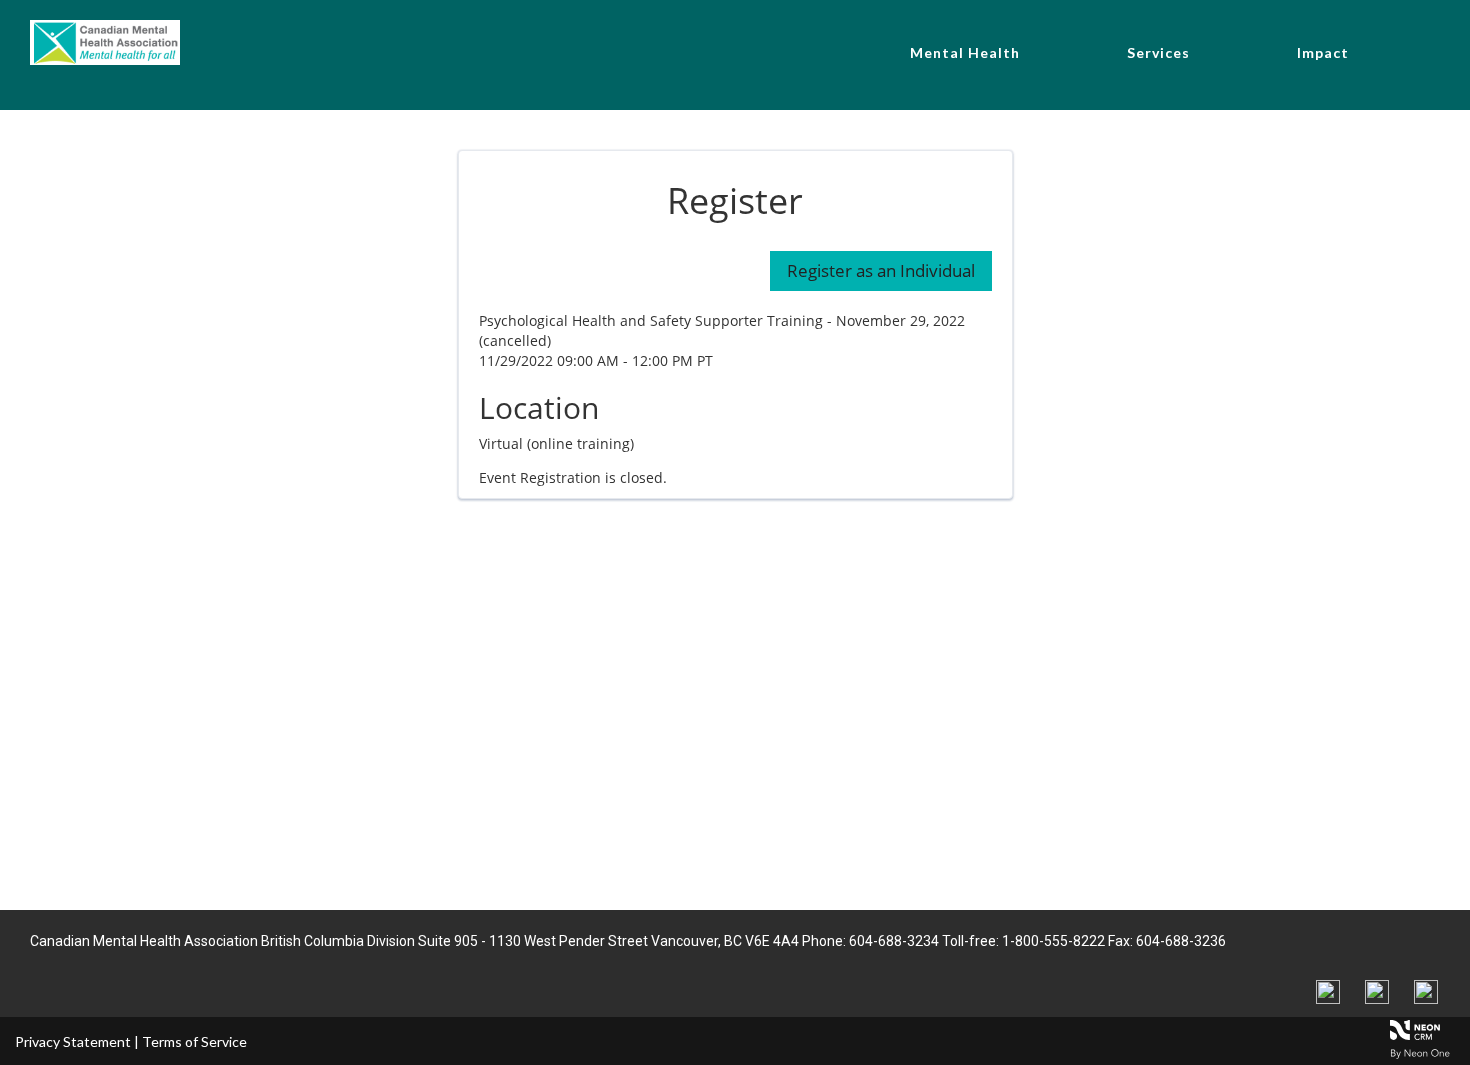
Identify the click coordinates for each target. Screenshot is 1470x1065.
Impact (1323, 52)
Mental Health (965, 52)
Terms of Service (194, 1041)
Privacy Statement (73, 1041)
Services (1158, 52)
